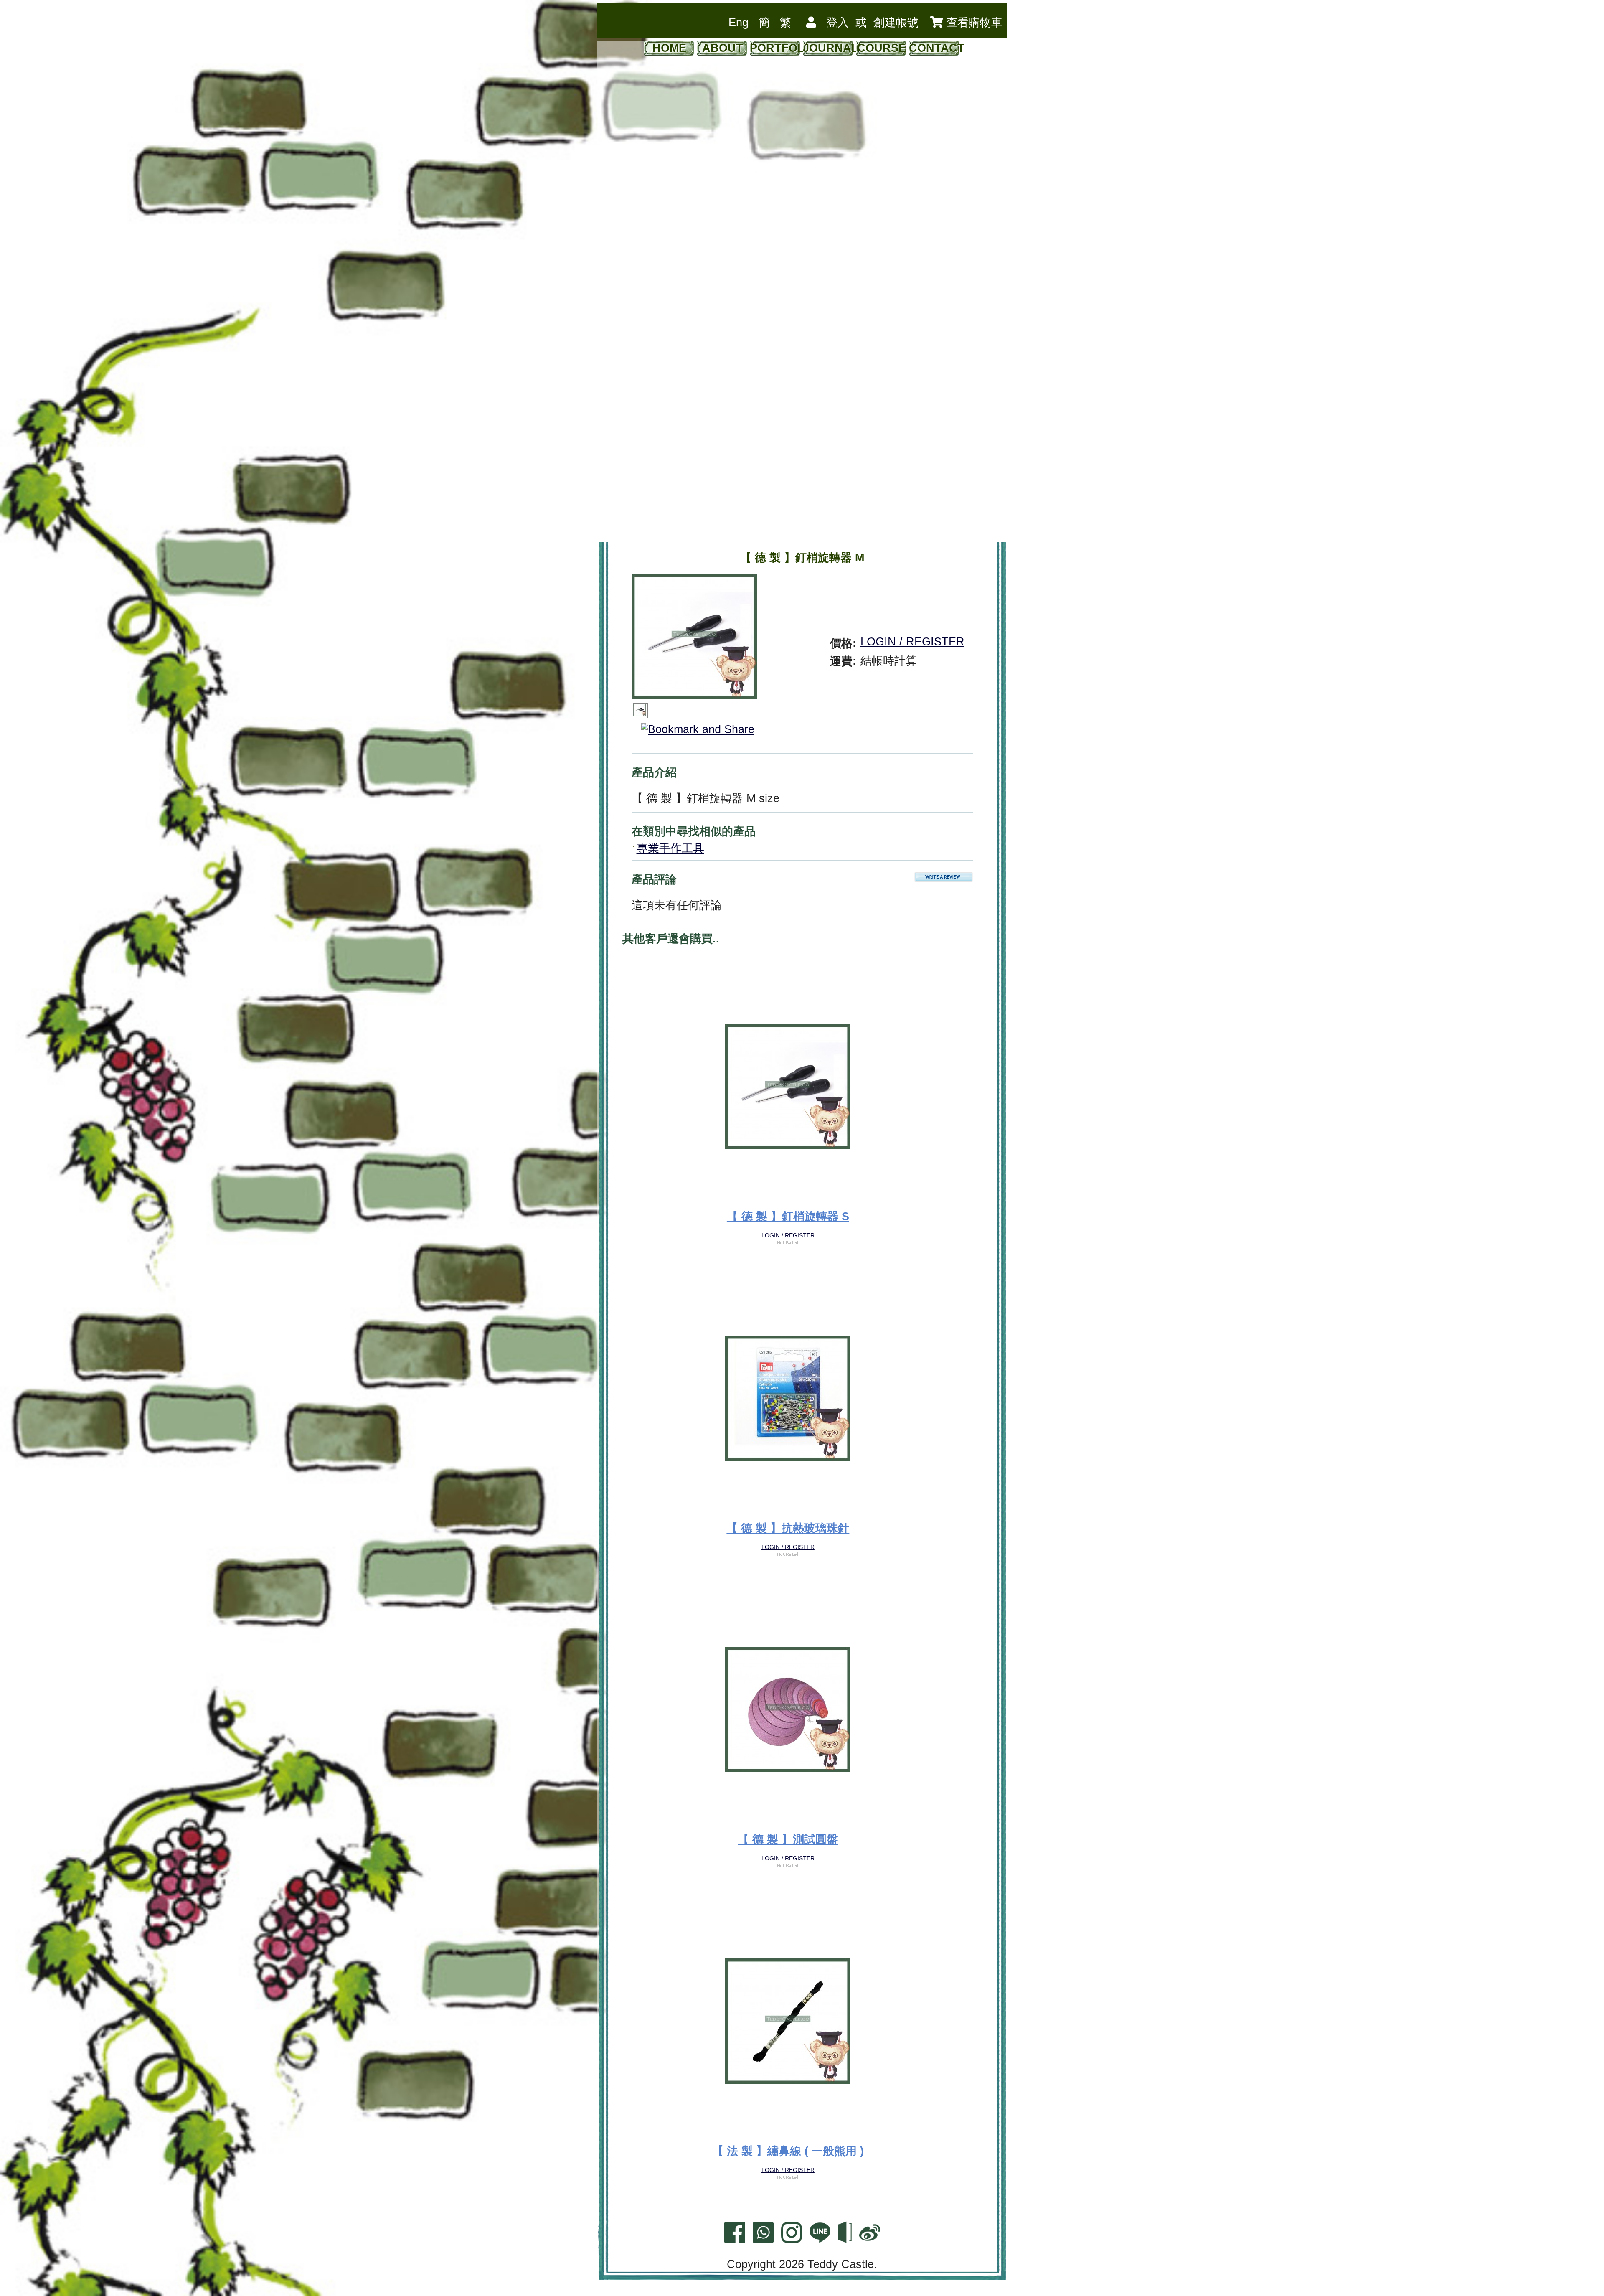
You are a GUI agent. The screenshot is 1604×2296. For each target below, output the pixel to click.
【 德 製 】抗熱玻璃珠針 (788, 1528)
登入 (838, 23)
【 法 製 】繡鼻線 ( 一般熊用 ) (788, 2151)
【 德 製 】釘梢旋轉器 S (788, 1217)
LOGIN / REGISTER (912, 642)
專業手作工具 (670, 848)
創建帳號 (896, 23)
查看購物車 (973, 23)
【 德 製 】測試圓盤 (788, 1839)
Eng (739, 23)
